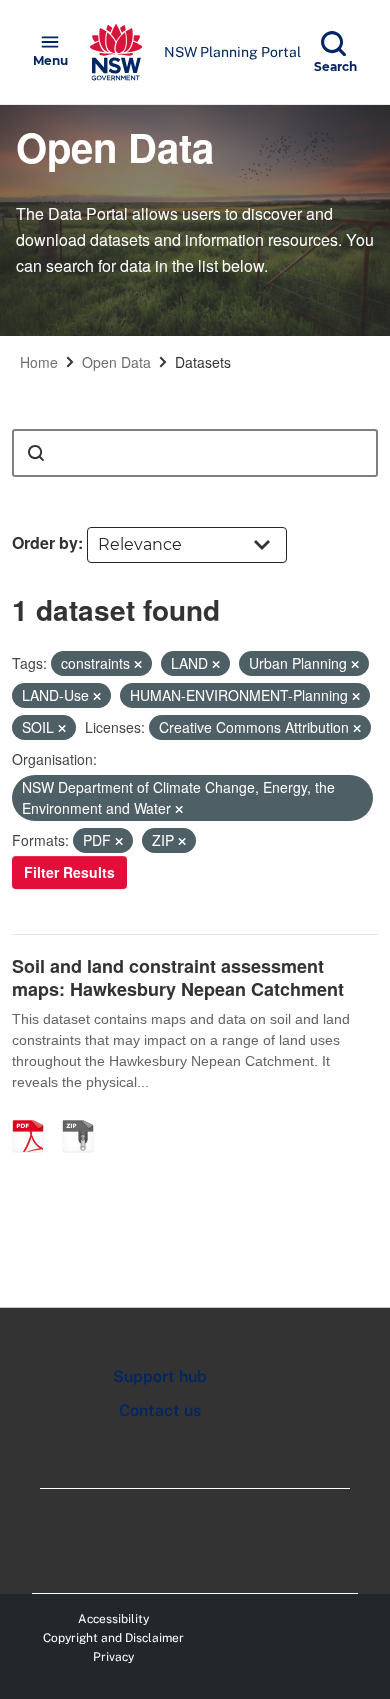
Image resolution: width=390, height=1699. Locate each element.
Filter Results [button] (69, 872)
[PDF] (35, 1115)
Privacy (113, 1657)
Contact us (160, 1410)
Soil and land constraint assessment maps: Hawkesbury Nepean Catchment (178, 977)
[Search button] (36, 453)
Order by (45, 542)
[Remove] (138, 664)
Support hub (160, 1376)
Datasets (203, 362)
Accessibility (113, 1619)
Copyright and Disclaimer (113, 1638)
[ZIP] (85, 1115)
